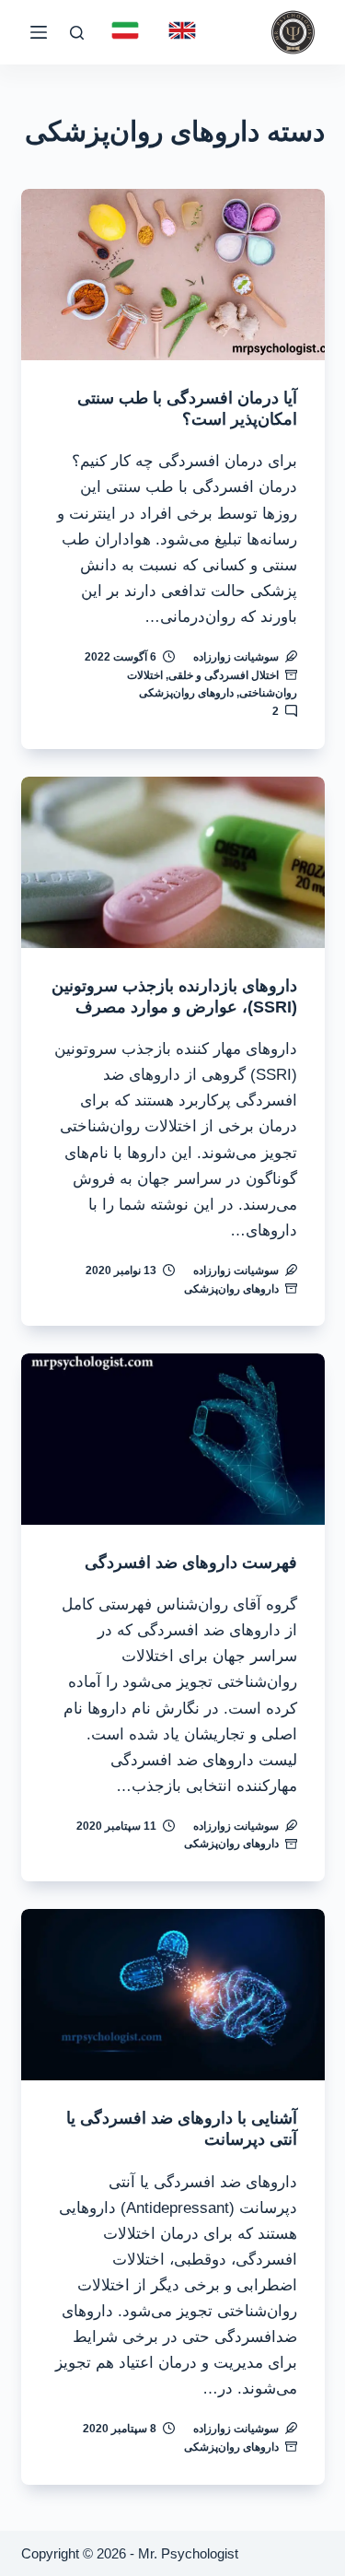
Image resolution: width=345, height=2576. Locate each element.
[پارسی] (125, 30)
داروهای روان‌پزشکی (186, 693)
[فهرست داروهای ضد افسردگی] (173, 1439)
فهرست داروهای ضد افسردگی (191, 1563)
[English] (182, 30)
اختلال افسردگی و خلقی (224, 675)
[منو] (39, 32)
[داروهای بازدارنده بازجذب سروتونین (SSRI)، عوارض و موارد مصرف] (173, 862)
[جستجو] (77, 33)
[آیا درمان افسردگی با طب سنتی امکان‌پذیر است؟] (173, 275)
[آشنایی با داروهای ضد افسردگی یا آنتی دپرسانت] (173, 1995)
